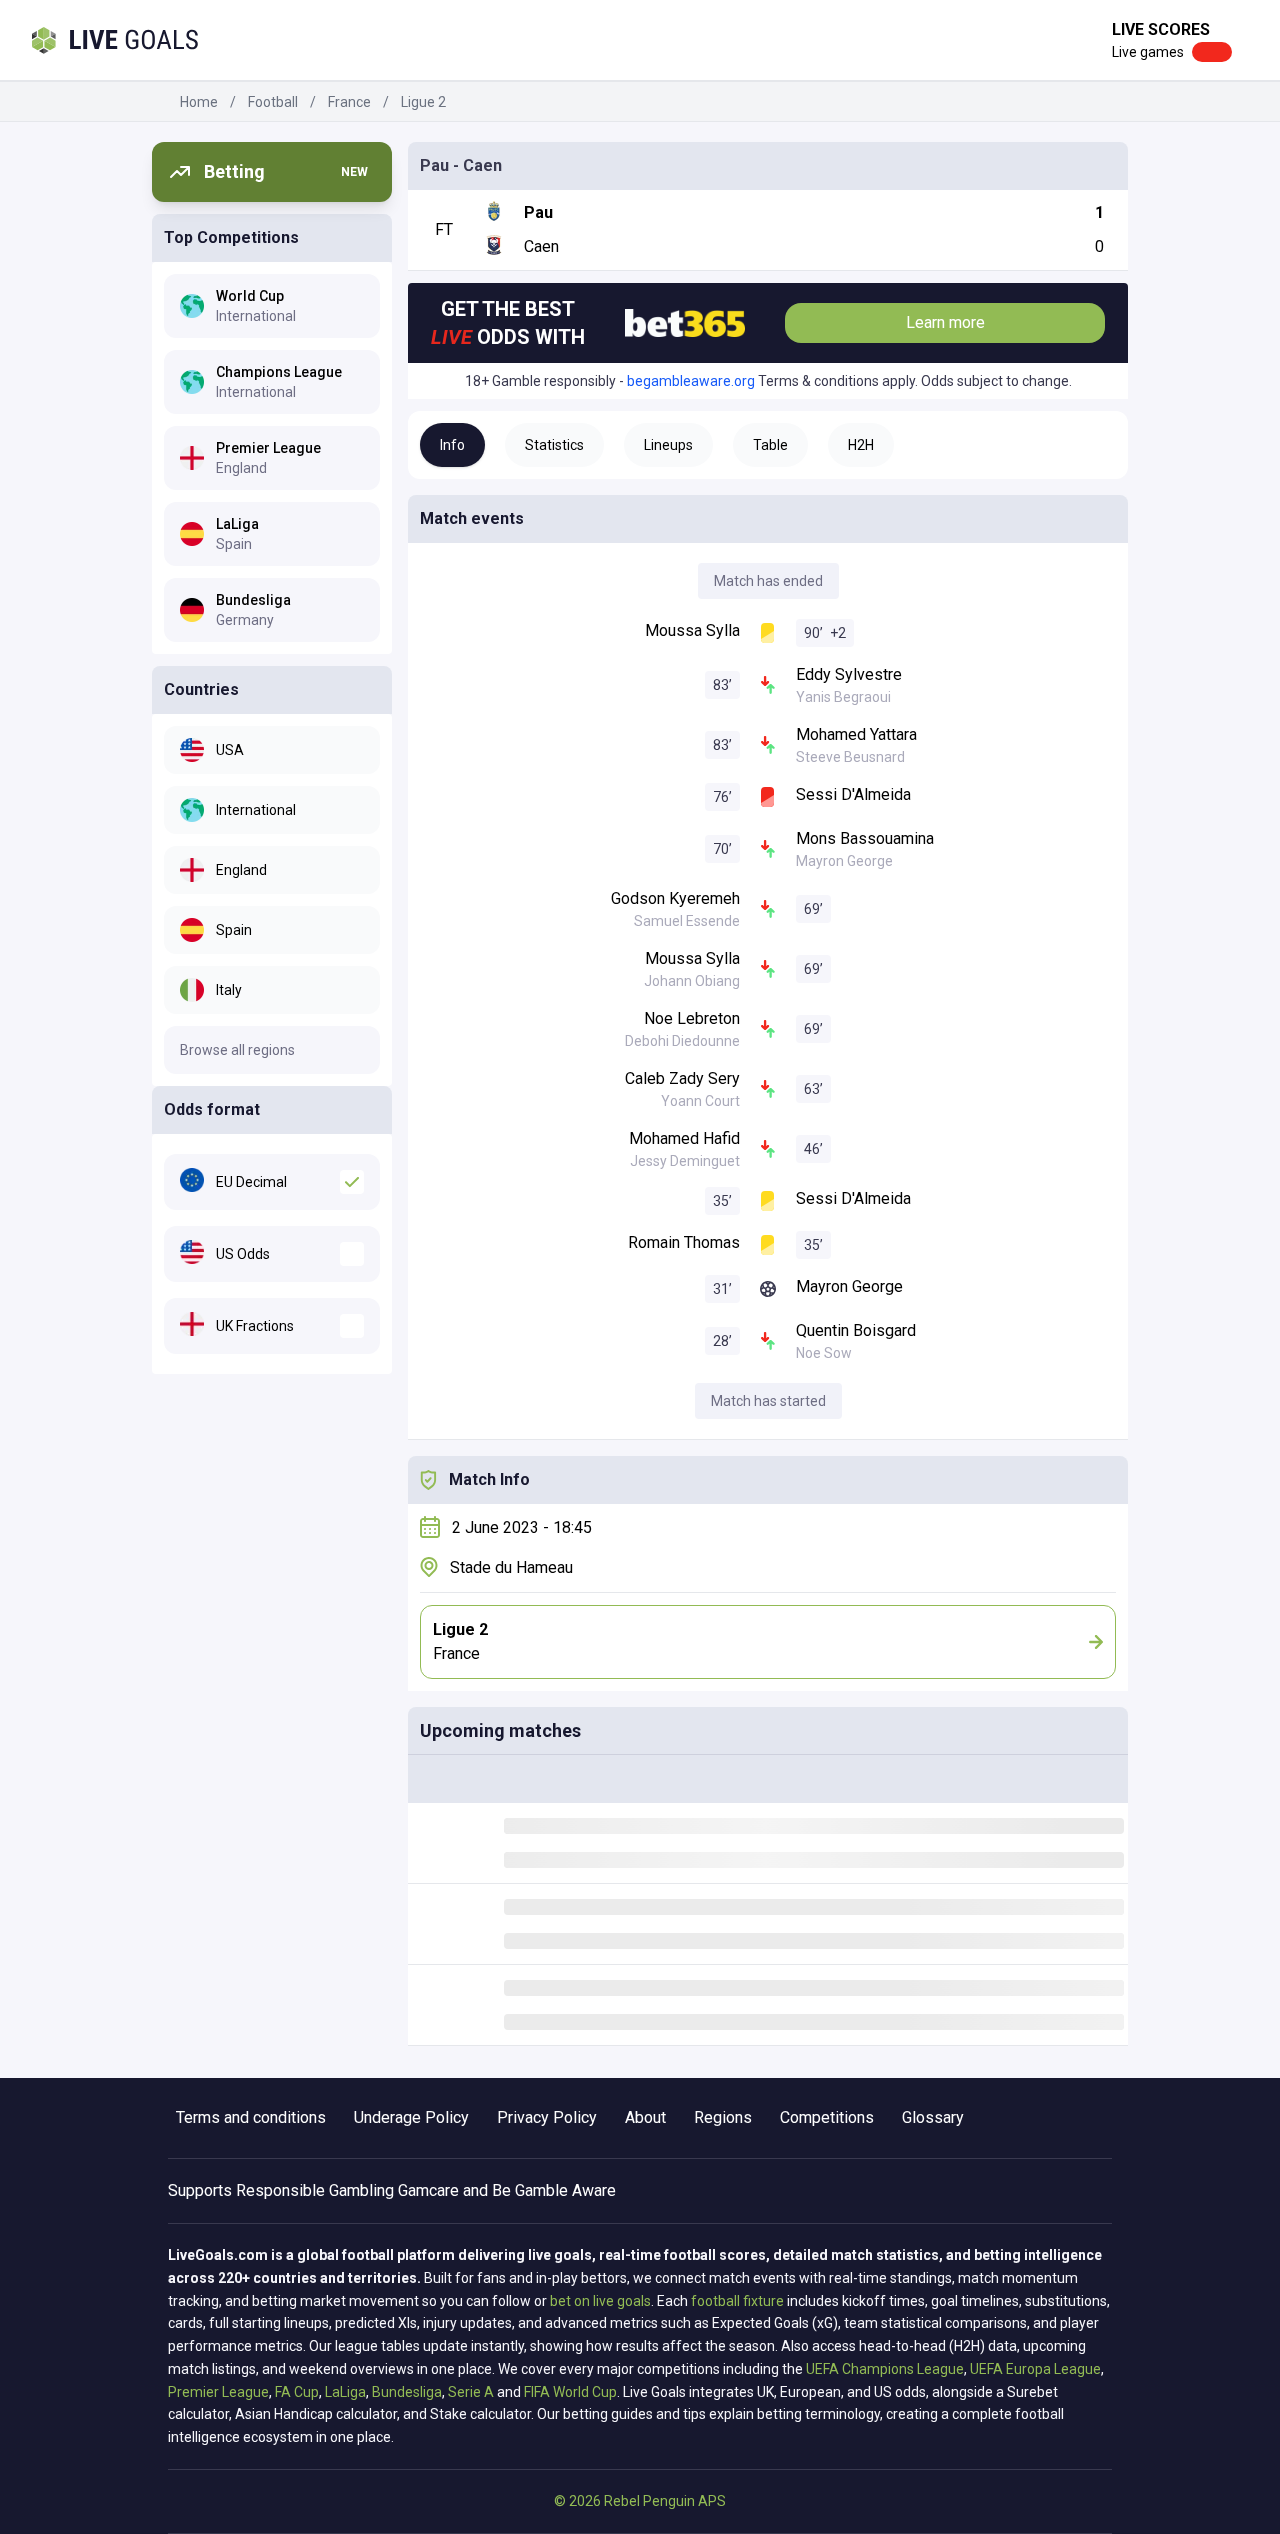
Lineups (668, 445)
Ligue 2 (423, 102)
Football (273, 102)
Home (199, 102)
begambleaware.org (691, 381)
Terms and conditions (251, 2117)
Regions (723, 2117)
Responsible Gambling (315, 2190)
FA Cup (297, 2392)
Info (452, 445)
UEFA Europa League (1035, 2369)
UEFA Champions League (885, 2369)
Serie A (471, 2392)
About (645, 2117)
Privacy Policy (547, 2117)
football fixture (737, 2301)
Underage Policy (411, 2117)
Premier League (218, 2392)
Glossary (933, 2117)
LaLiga (345, 2392)
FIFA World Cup (570, 2392)
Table (770, 445)
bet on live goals (600, 2301)
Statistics (554, 445)
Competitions (827, 2117)
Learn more (945, 322)
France (349, 102)
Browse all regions (237, 1050)
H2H (861, 445)
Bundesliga (407, 2392)
